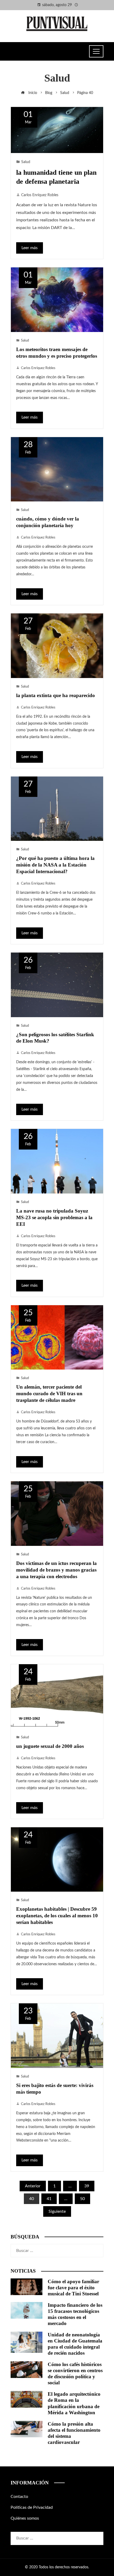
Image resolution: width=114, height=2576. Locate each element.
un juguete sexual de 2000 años (50, 1746)
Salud (26, 162)
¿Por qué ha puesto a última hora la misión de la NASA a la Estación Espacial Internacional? (55, 865)
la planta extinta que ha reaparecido (56, 695)
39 (87, 2186)
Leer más (30, 248)
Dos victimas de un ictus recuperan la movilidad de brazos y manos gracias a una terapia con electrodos (56, 1570)
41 (49, 2199)
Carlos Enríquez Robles (40, 195)
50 (82, 2199)
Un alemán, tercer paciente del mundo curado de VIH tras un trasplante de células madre (49, 1394)
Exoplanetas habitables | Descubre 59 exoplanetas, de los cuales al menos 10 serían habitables (57, 1916)
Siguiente (57, 2211)
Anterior (33, 2186)
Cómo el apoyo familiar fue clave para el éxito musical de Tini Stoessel (73, 2288)
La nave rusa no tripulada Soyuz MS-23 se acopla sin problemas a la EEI (54, 1217)
